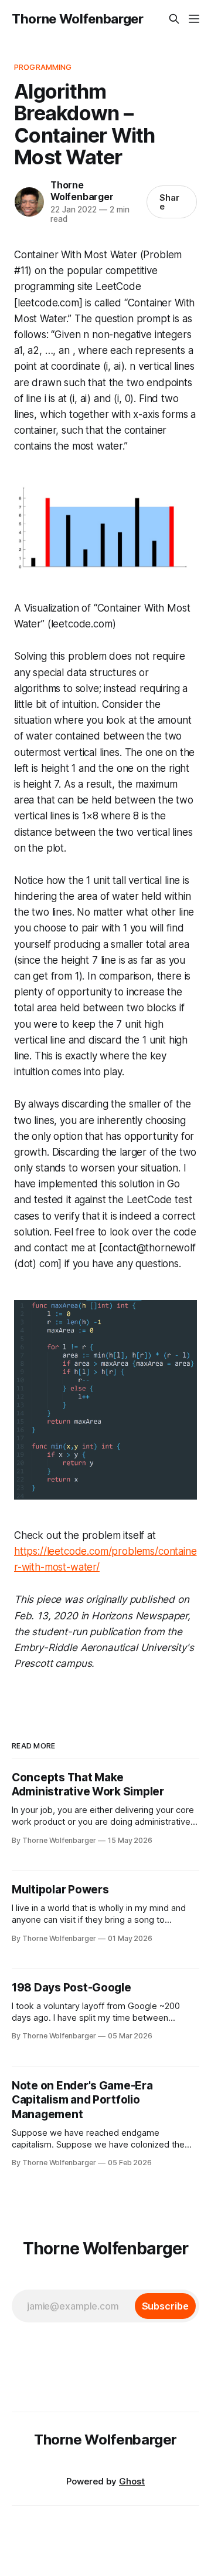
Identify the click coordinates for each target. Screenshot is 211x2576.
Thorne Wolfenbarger (78, 19)
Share (169, 202)
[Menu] (194, 19)
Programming (43, 67)
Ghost (132, 2481)
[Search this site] (174, 19)
